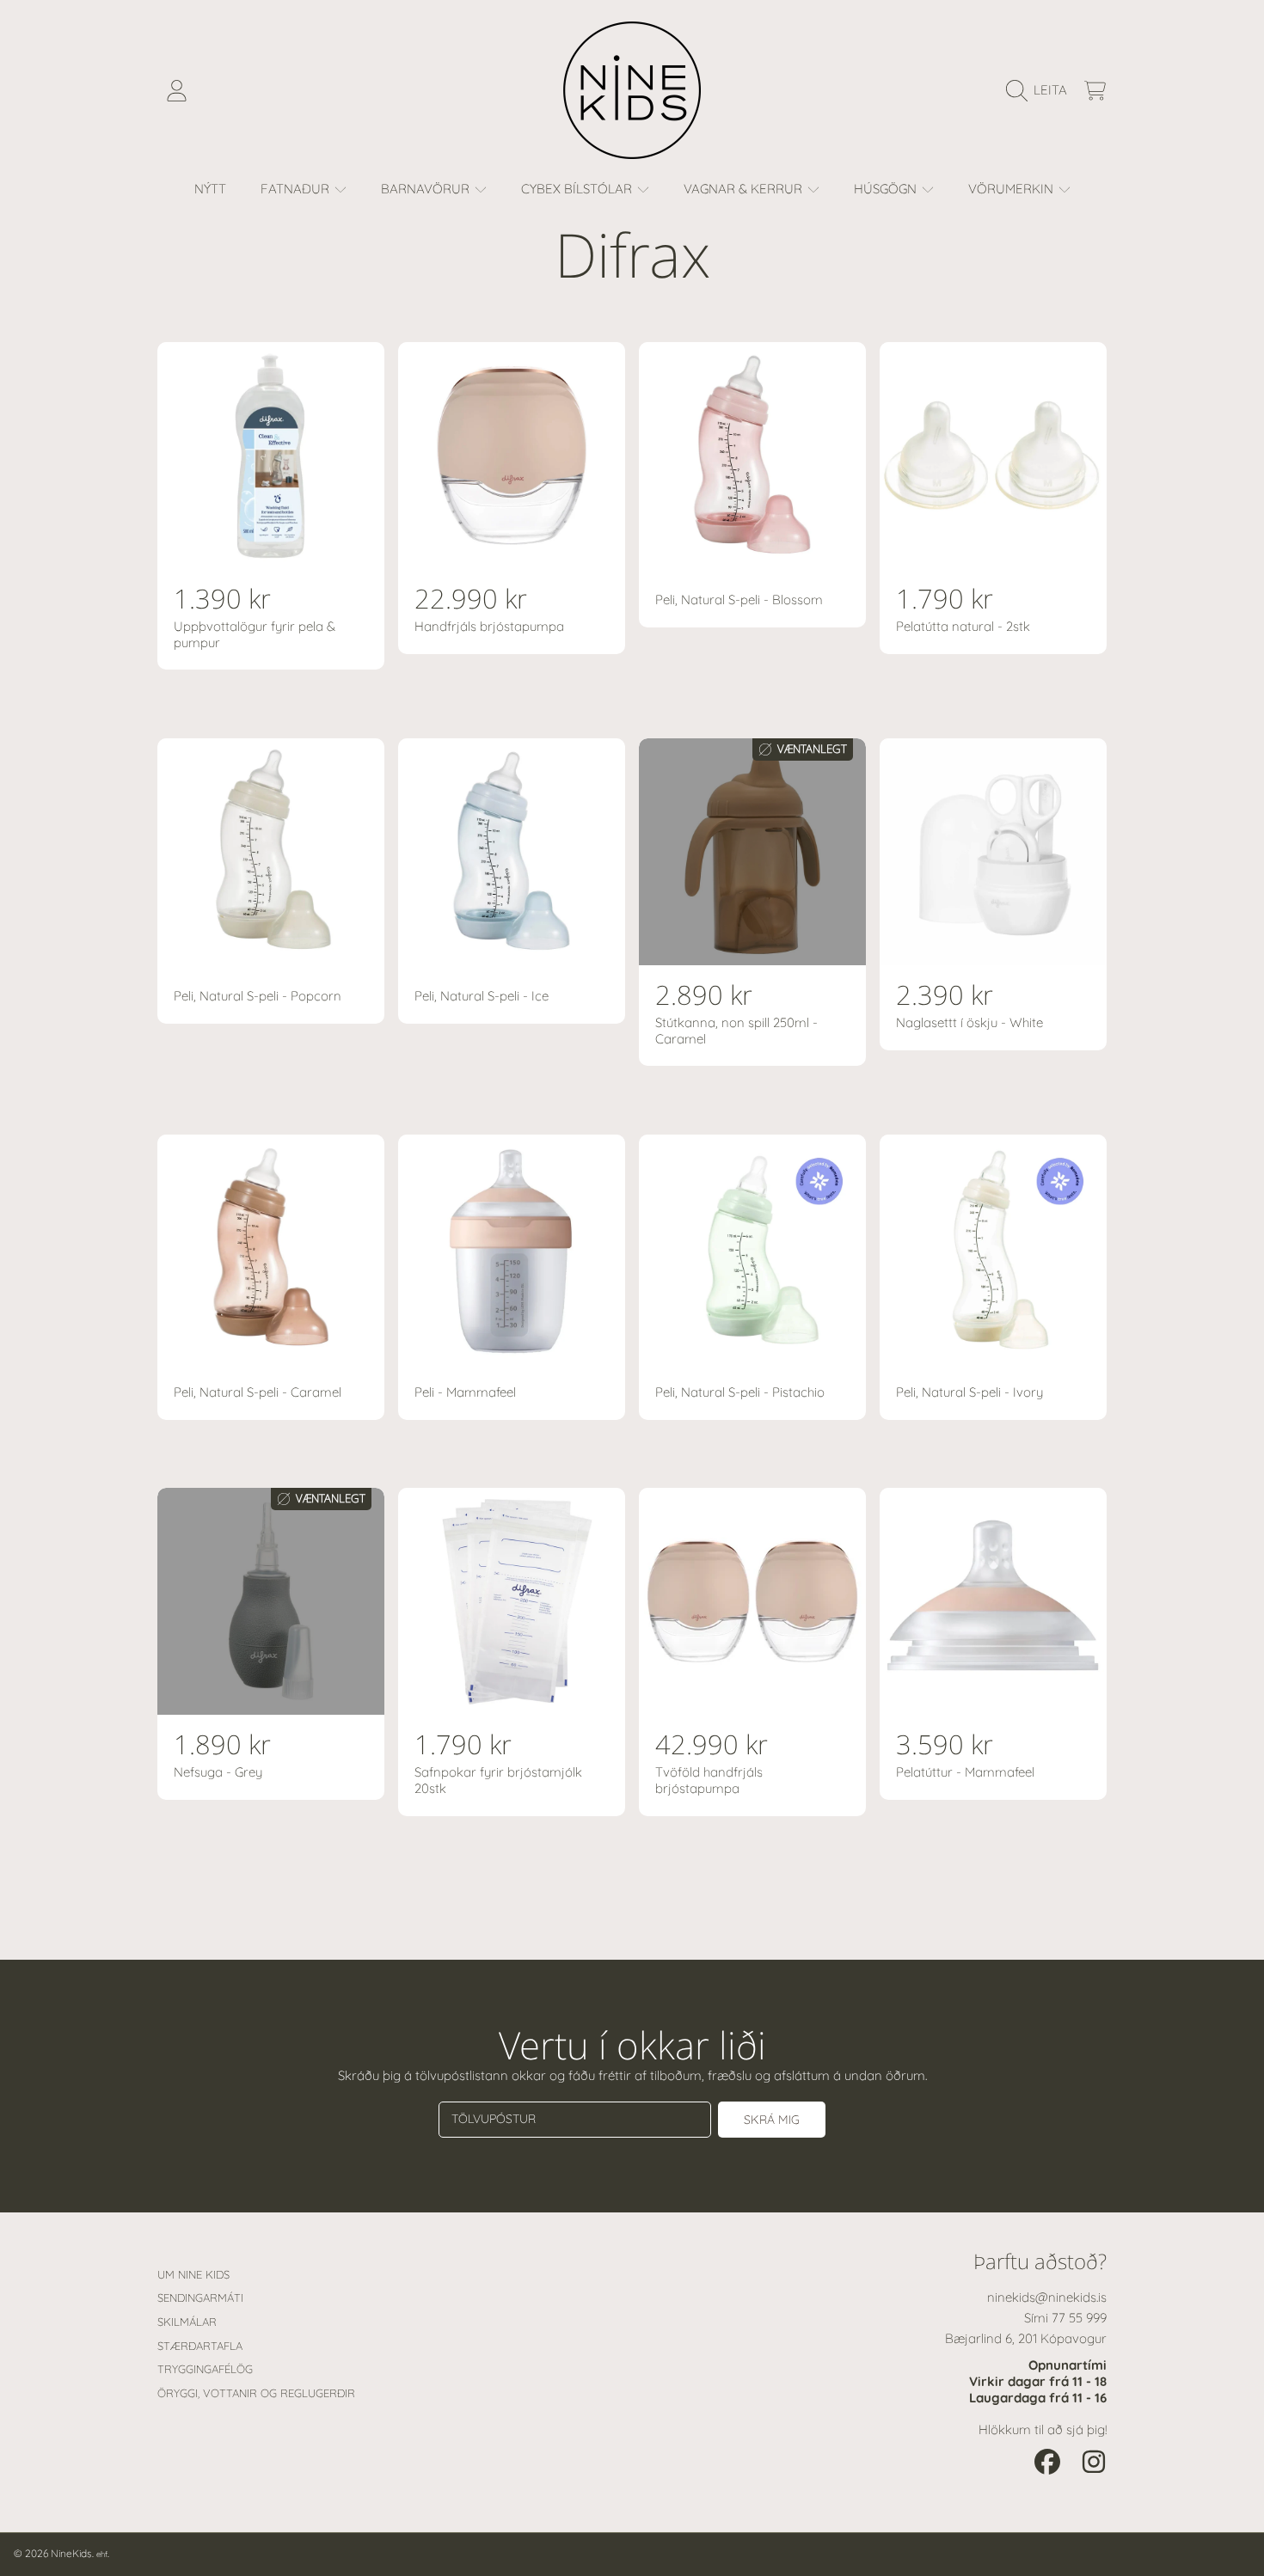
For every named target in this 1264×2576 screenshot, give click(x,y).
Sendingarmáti (200, 2298)
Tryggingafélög (205, 2369)
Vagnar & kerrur (745, 189)
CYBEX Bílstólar (578, 189)
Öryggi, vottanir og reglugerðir (256, 2393)
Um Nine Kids (193, 2274)
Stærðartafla (200, 2346)
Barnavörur (427, 189)
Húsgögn (887, 189)
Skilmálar (187, 2322)
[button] (1041, 90)
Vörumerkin (1012, 189)
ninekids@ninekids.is (1047, 2297)
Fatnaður (297, 189)
